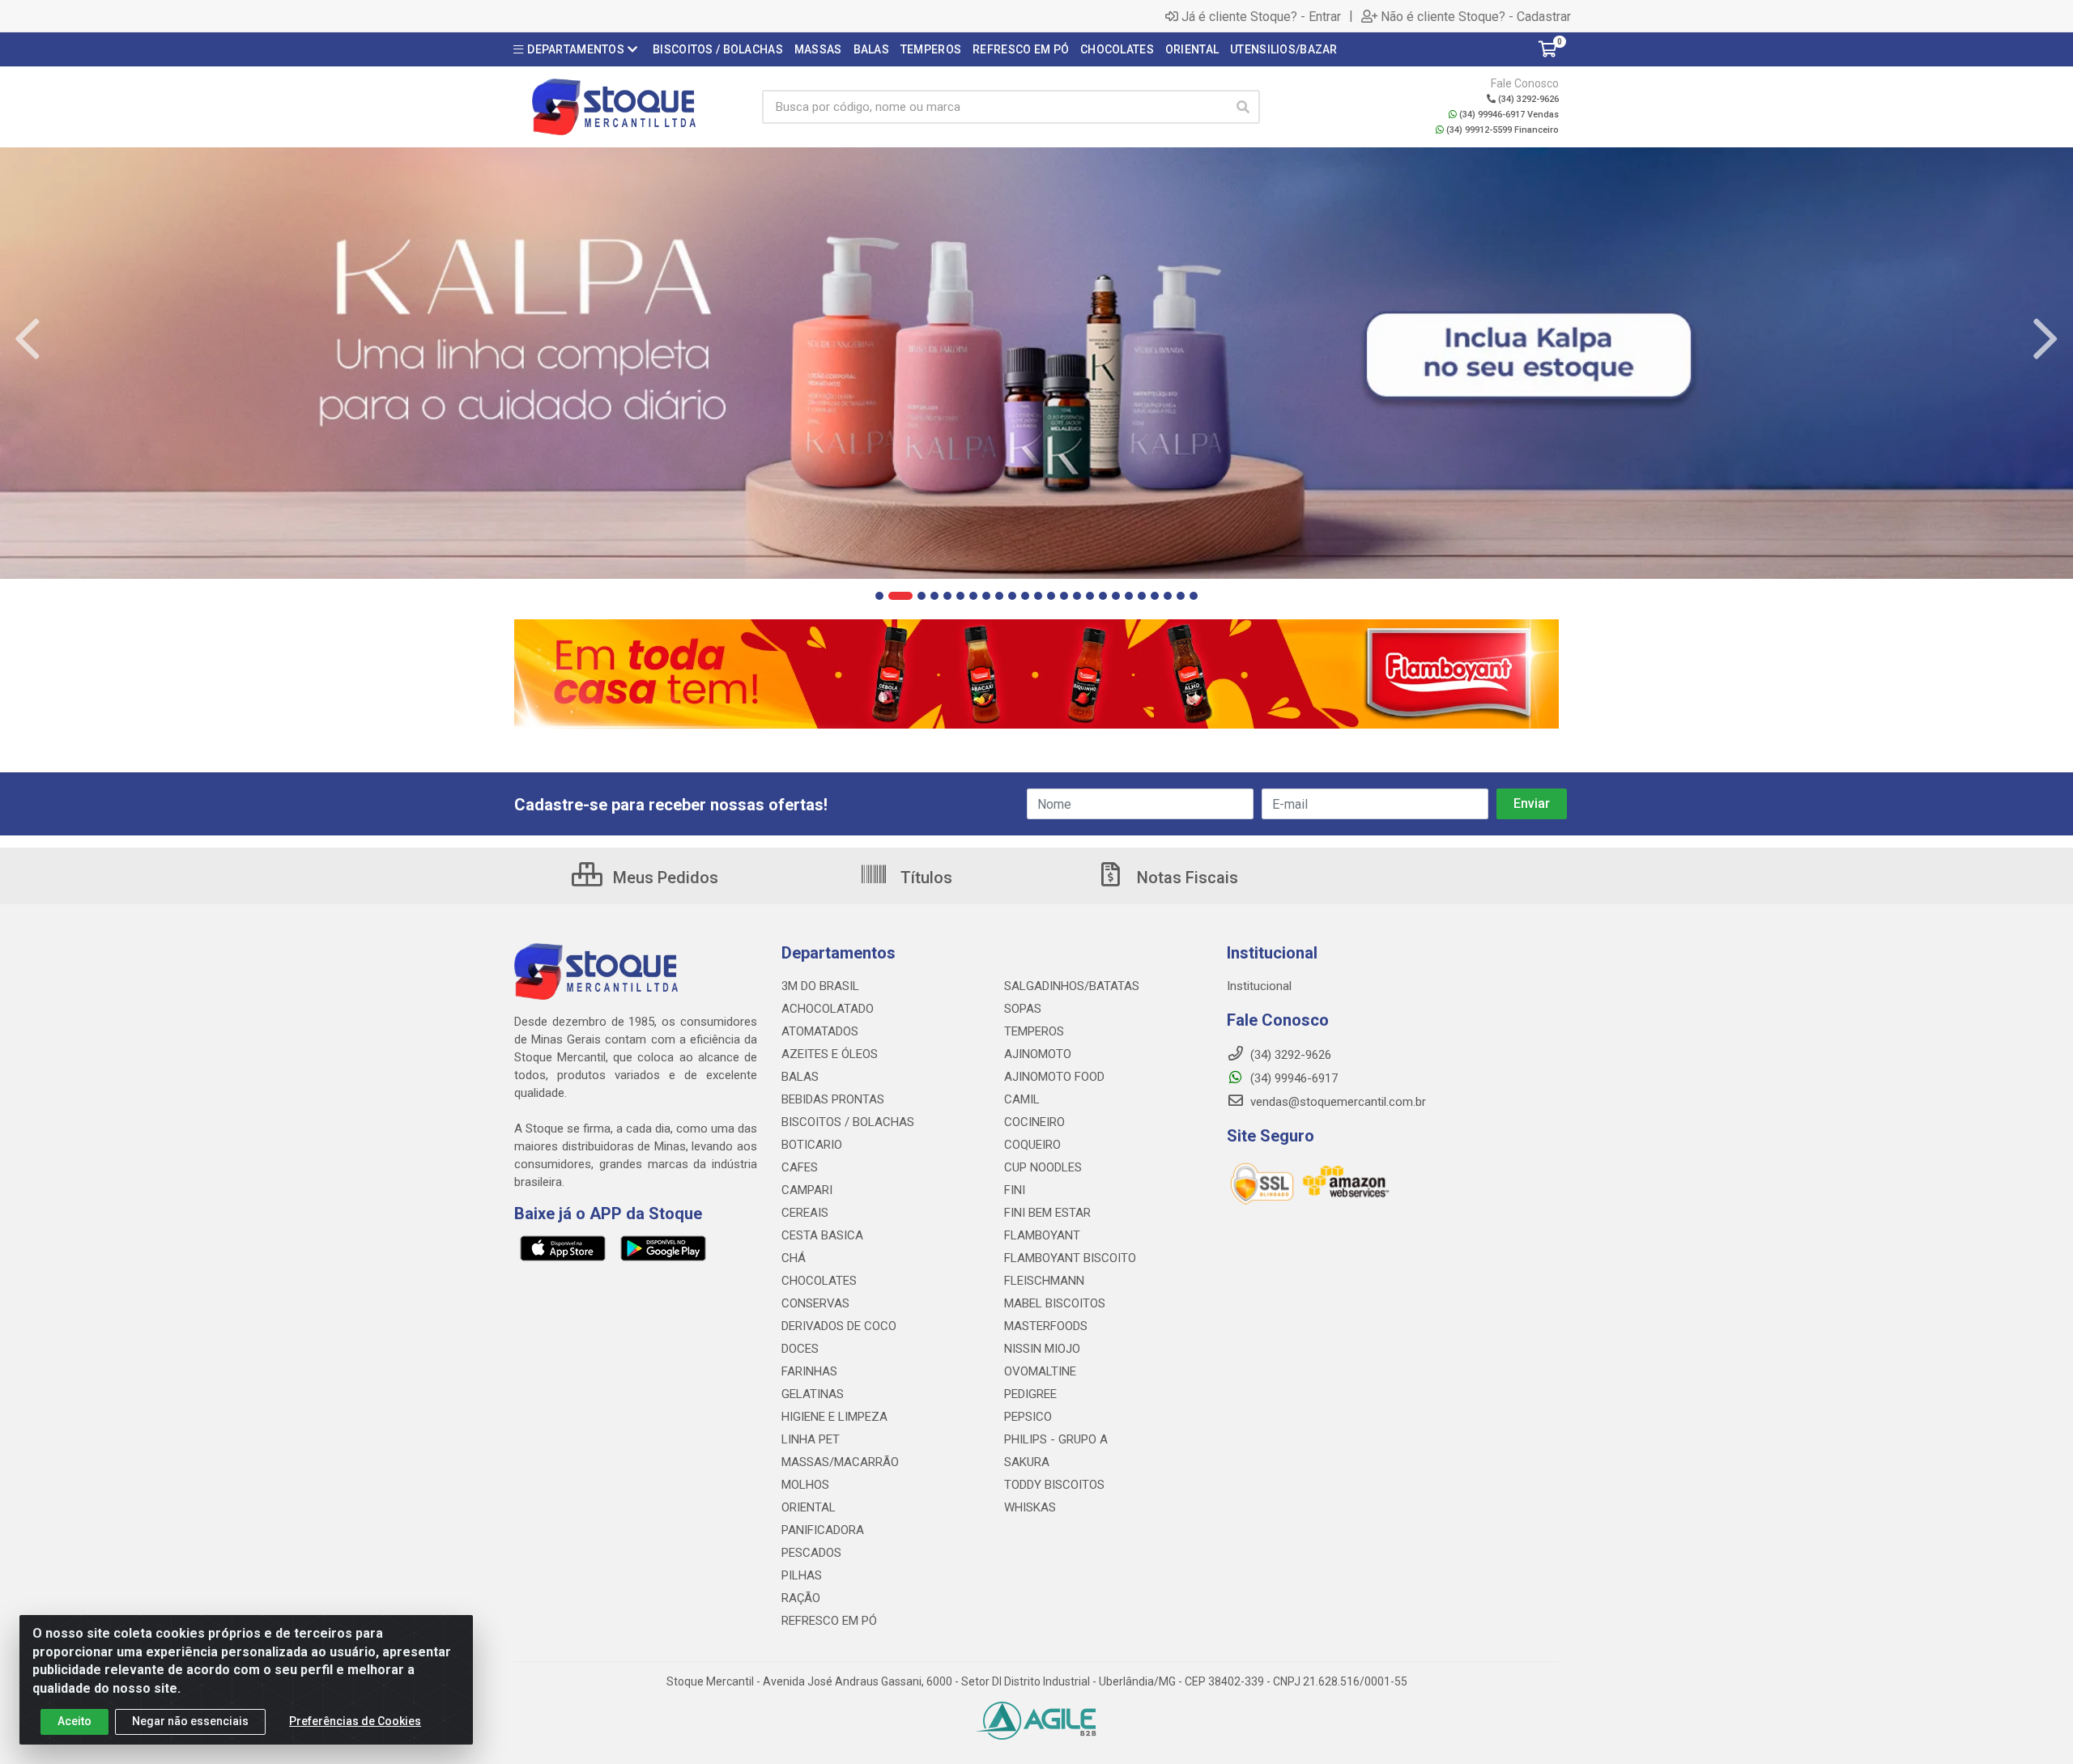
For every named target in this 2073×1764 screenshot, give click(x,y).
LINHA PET (811, 1439)
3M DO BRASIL (820, 986)
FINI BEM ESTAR (1047, 1213)
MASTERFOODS (1046, 1326)
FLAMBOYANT (1042, 1235)
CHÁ (794, 1258)
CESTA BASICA (822, 1235)
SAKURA (1027, 1462)
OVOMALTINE (1040, 1371)
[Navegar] (28, 339)
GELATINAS (813, 1394)
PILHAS (802, 1575)
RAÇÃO (801, 1598)
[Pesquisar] (1243, 107)
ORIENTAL (809, 1507)
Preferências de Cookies (355, 1721)
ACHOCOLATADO (828, 1009)
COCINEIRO (1034, 1122)
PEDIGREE (1030, 1394)
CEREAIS (805, 1213)
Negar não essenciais (190, 1721)
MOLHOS (805, 1485)
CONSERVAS (815, 1303)
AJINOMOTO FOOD (1054, 1077)
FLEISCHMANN (1044, 1281)
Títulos (924, 878)
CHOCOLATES (819, 1281)
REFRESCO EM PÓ (829, 1621)
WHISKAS (1030, 1507)
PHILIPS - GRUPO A (1056, 1439)
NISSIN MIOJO (1042, 1349)
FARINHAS (809, 1371)
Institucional (1259, 986)
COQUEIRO (1032, 1145)
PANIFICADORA (823, 1530)
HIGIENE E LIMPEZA (834, 1417)
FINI (1015, 1190)
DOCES (800, 1349)
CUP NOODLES (1043, 1167)
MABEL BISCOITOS (1055, 1303)
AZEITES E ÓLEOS (830, 1054)
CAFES (800, 1167)
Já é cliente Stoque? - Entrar (1261, 16)
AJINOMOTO (1038, 1054)
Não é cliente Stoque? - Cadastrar (1476, 16)
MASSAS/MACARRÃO (840, 1462)
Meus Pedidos (664, 878)
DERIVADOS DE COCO (839, 1326)
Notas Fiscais (1185, 878)
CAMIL (1022, 1099)
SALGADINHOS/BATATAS (1072, 986)
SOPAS (1023, 1009)
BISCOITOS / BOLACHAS (848, 1122)
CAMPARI (807, 1190)
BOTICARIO (812, 1145)
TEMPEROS (1034, 1031)
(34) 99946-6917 (1292, 1078)
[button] (879, 596)
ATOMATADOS (820, 1031)
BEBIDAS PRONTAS (833, 1099)
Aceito (74, 1721)
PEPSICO (1028, 1417)
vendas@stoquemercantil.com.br (1337, 1102)
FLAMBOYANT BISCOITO (1070, 1258)
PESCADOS (811, 1553)
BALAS (800, 1077)
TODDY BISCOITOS (1054, 1485)
